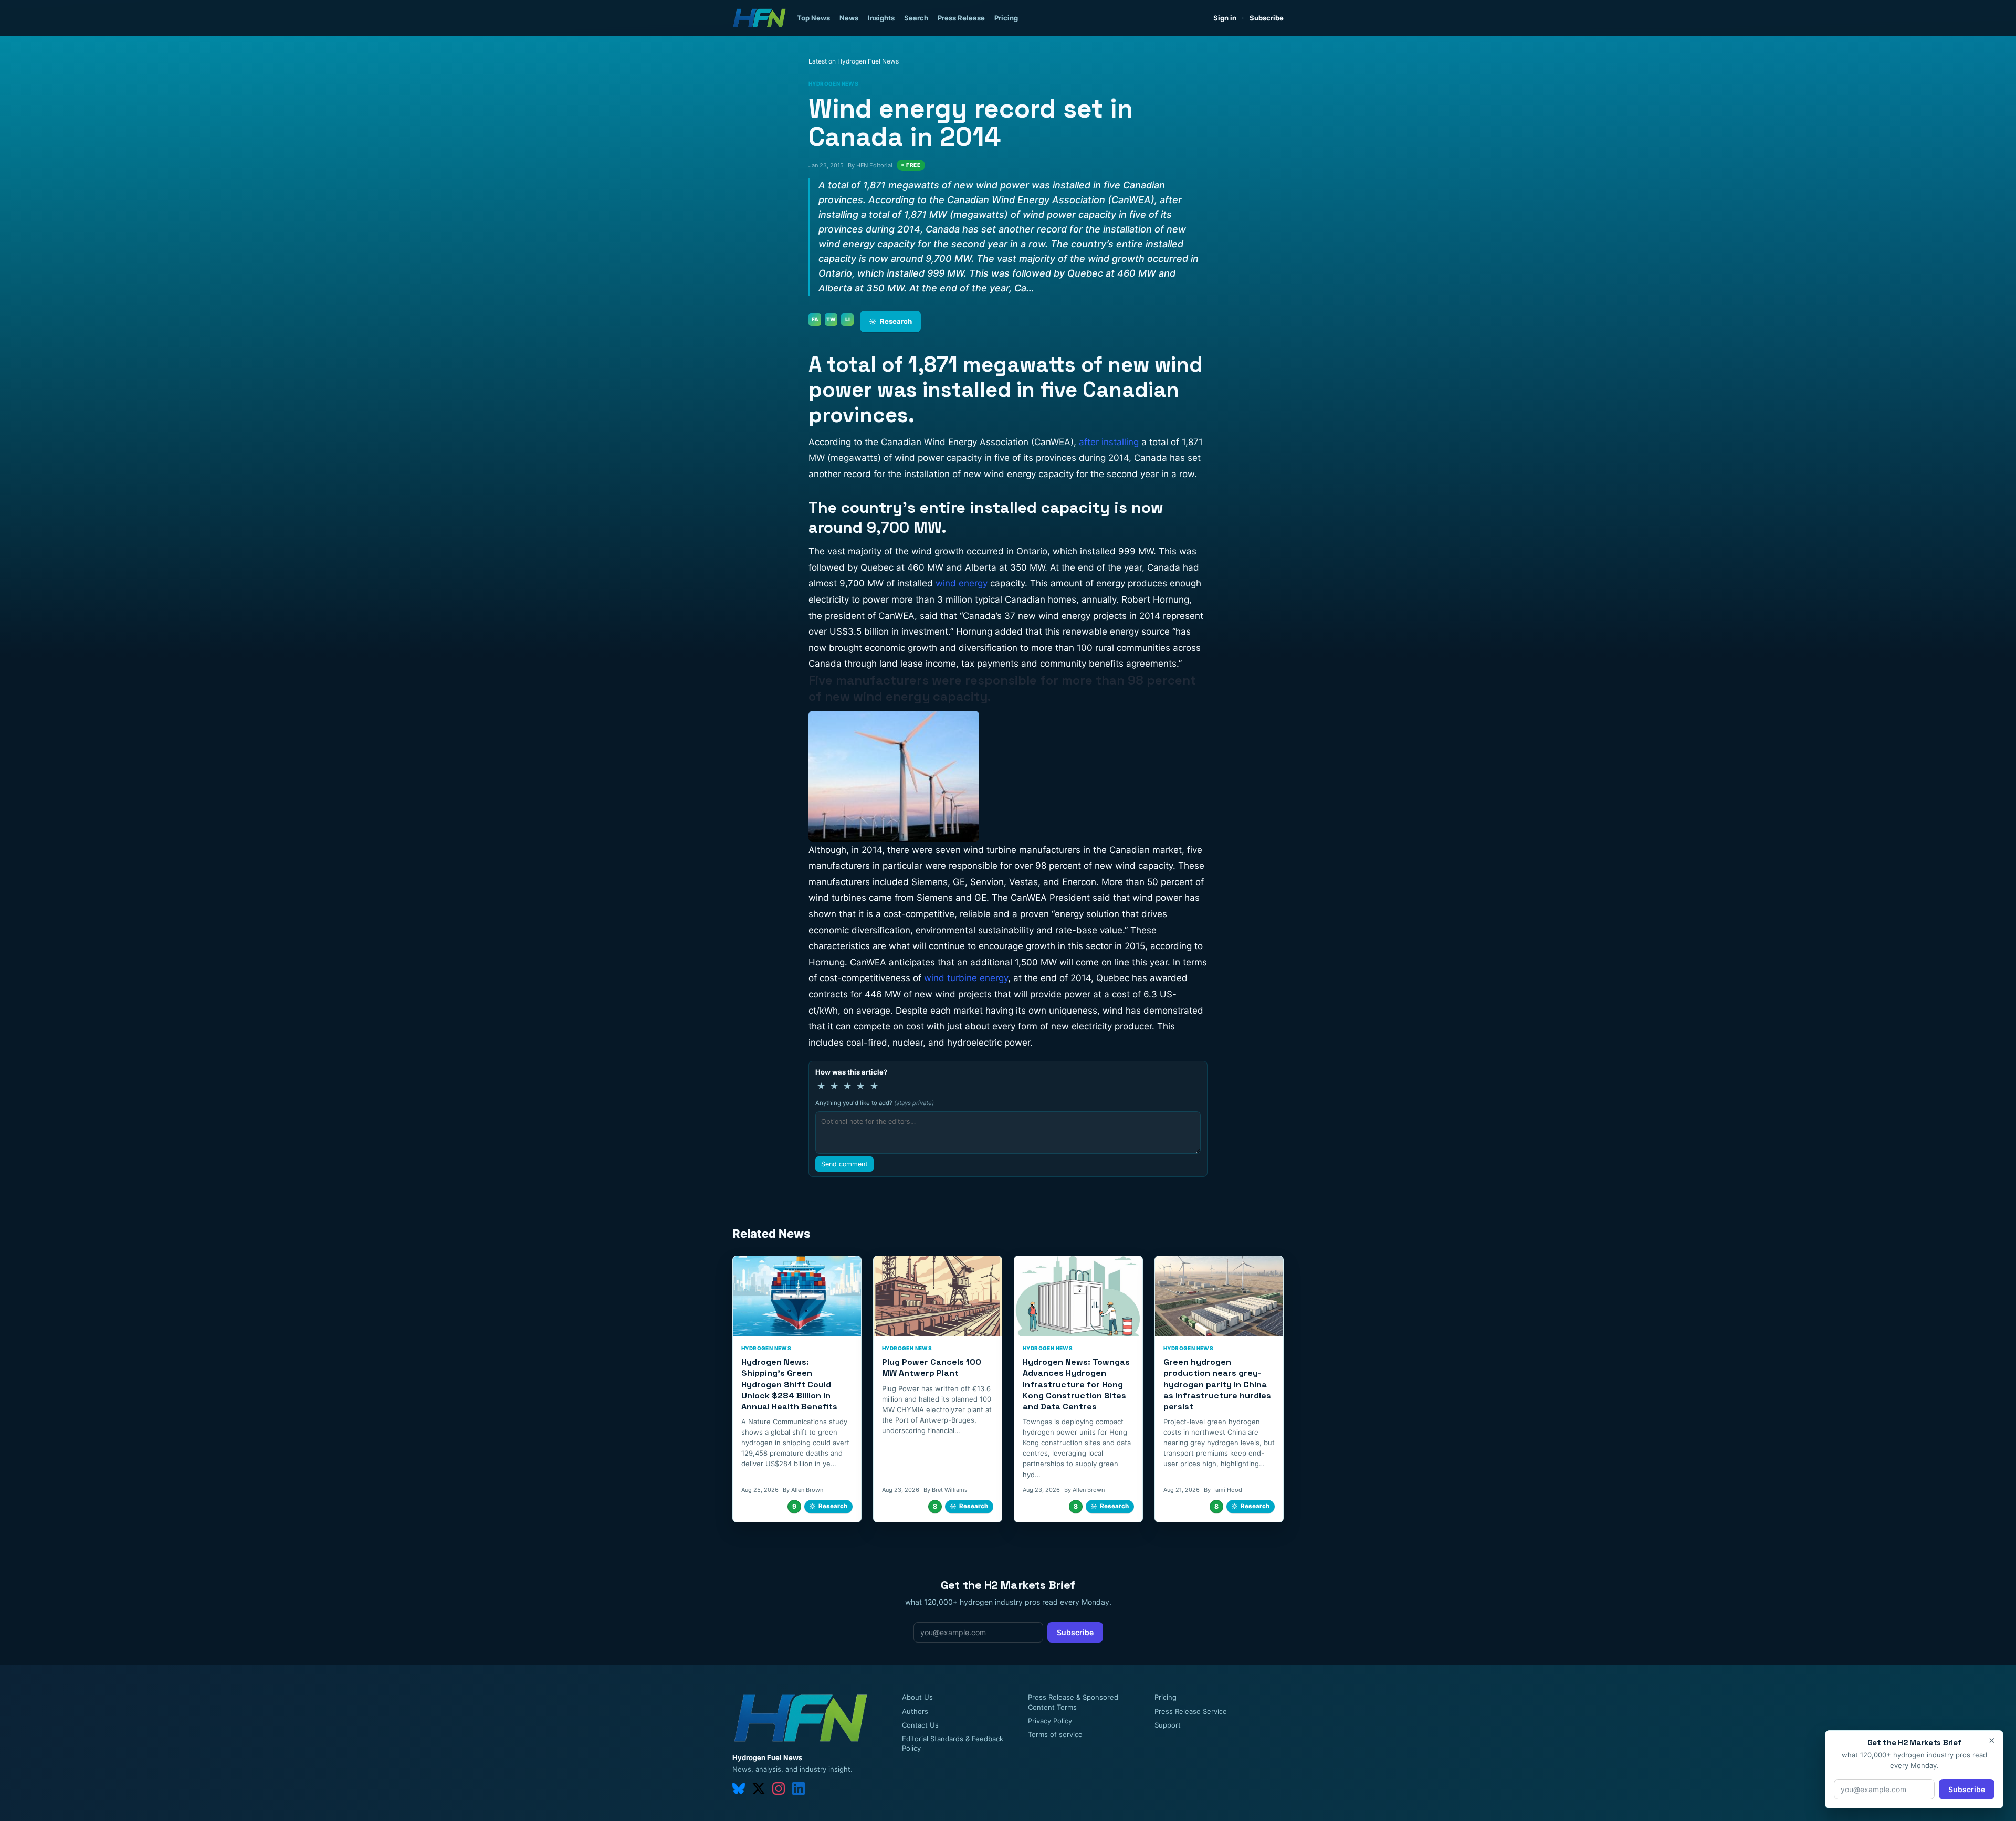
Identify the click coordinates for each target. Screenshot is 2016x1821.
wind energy (963, 583)
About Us (917, 1697)
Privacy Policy (1050, 1721)
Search (916, 18)
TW (831, 319)
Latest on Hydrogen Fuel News (854, 61)
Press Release (961, 18)
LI (848, 319)
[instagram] (779, 1788)
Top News (813, 18)
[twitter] (759, 1788)
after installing (1109, 442)
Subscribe (1267, 18)
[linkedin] (799, 1788)
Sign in (1225, 18)
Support (1168, 1725)
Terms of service (1055, 1734)
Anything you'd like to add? (875, 1103)
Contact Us (920, 1725)
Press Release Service (1191, 1711)
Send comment (844, 1164)
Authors (915, 1711)
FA (815, 319)
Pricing (1006, 18)
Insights (881, 18)
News (849, 18)
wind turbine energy (966, 978)
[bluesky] (739, 1788)
